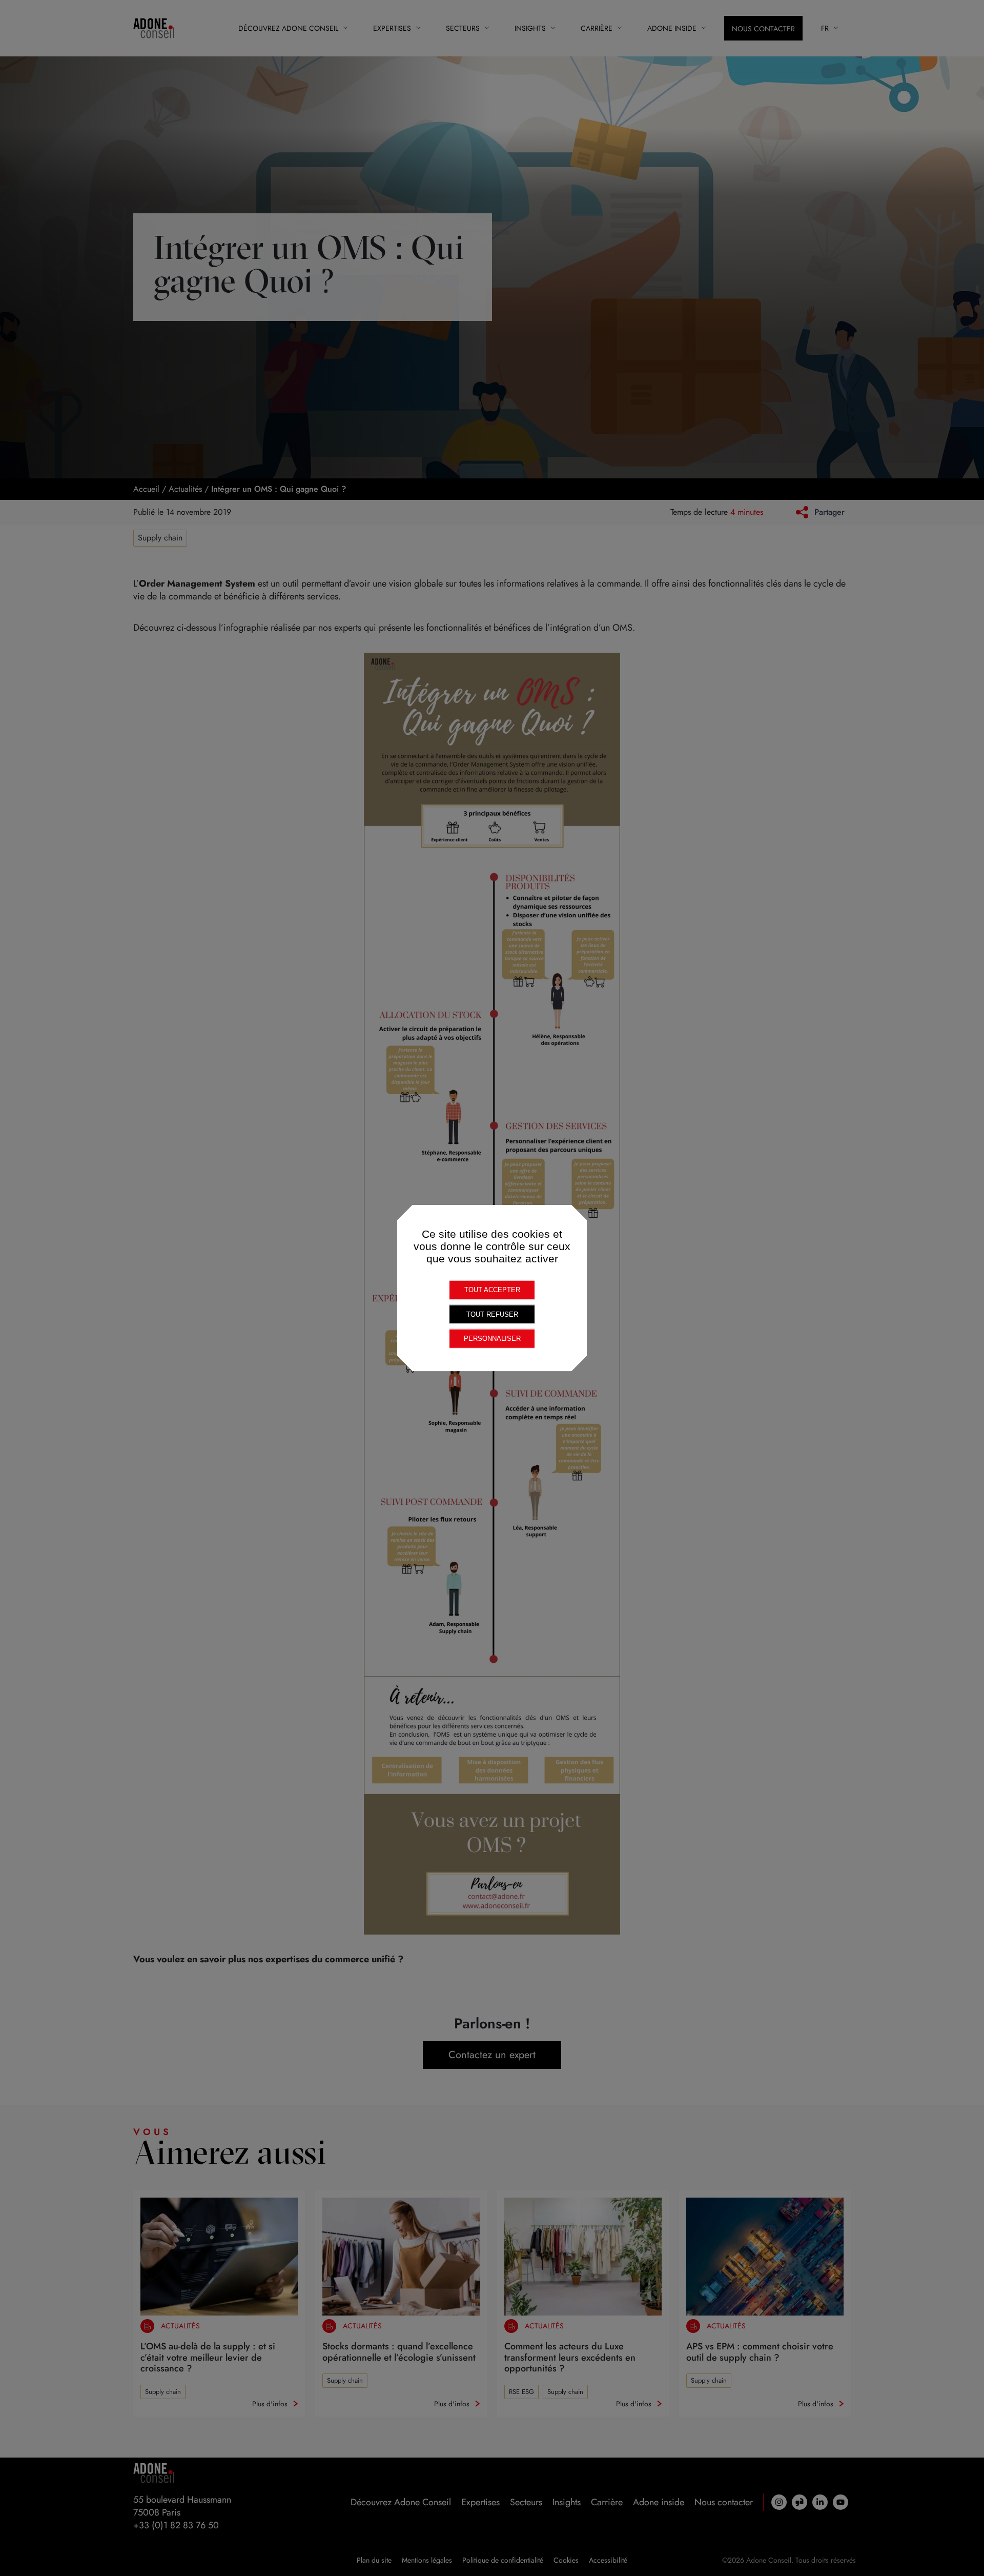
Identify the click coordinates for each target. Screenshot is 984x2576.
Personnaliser (492, 1339)
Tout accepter (492, 1290)
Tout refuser (492, 1314)
